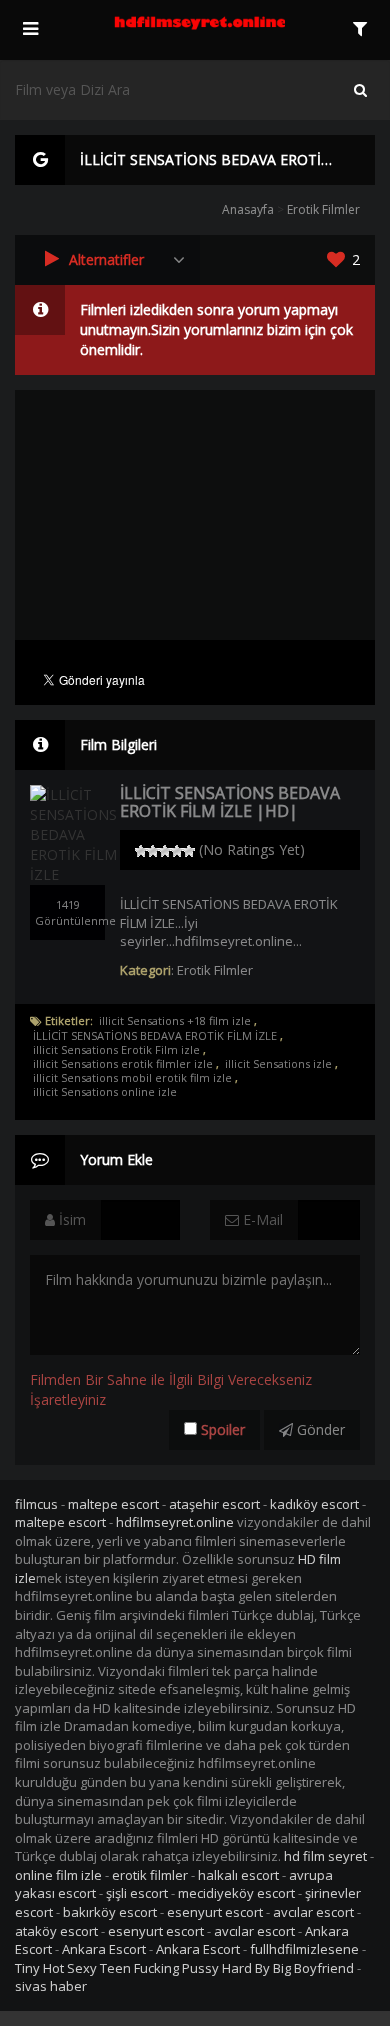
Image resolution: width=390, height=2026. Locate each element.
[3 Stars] (165, 851)
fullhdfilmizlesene (304, 1949)
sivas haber (51, 1986)
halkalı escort (238, 1875)
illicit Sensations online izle (105, 1092)
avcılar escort (313, 1912)
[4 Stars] (177, 851)
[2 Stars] (153, 851)
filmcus (36, 1504)
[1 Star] (141, 851)
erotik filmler (150, 1875)
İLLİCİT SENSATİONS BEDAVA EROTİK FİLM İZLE (155, 1036)
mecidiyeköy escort (236, 1893)
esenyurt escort (215, 1912)
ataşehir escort (214, 1504)
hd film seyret (325, 1856)
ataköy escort (56, 1931)
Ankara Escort (104, 1949)
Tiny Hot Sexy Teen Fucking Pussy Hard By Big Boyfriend (184, 1968)
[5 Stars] (189, 851)
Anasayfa (248, 209)
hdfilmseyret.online (175, 1522)
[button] (107, 260)
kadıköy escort (314, 1504)
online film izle (58, 1875)
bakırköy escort (110, 1912)
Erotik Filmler (323, 209)
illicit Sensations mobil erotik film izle (132, 1078)
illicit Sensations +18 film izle (175, 1021)
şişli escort (137, 1893)
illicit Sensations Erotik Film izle (116, 1050)
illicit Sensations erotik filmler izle (123, 1064)
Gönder (319, 1429)
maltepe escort (113, 1504)
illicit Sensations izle (278, 1064)
